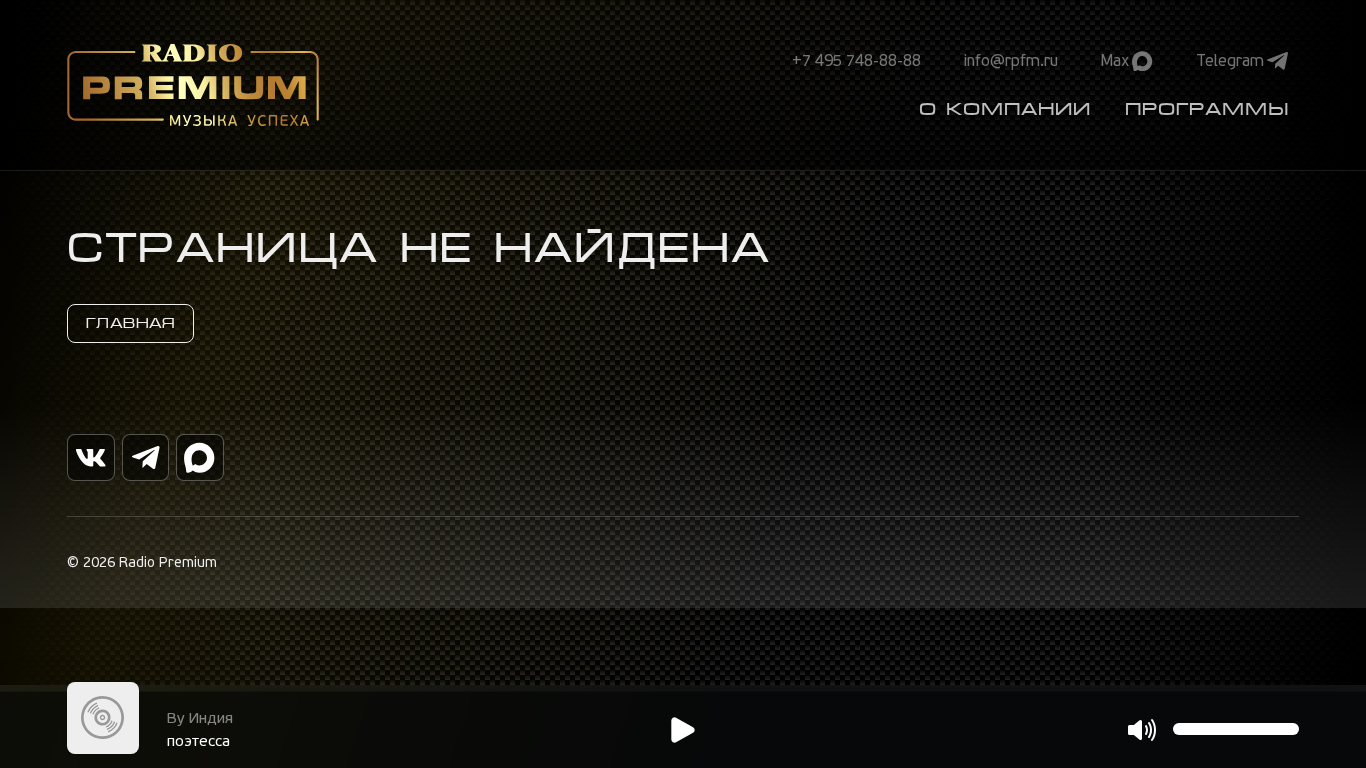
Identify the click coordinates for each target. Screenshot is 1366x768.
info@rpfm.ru (1011, 61)
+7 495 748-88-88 (856, 61)
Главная (130, 323)
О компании (1005, 109)
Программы (1207, 109)
